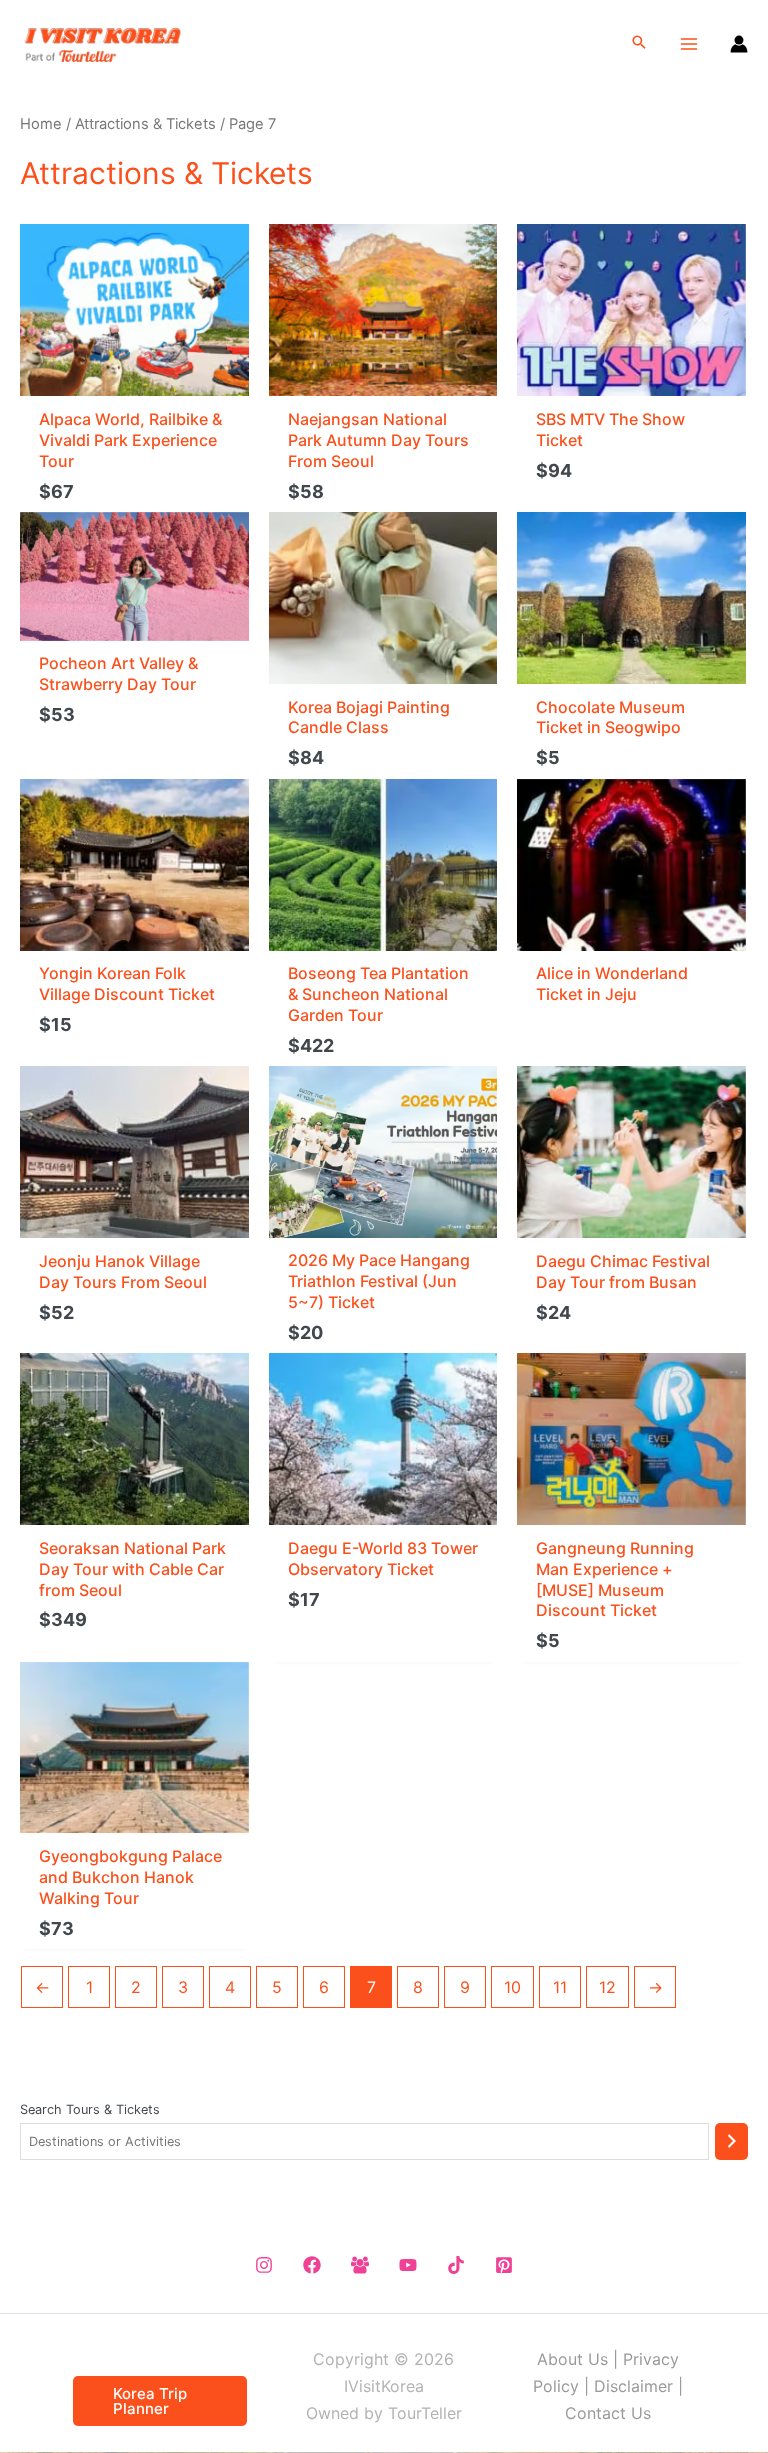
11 (560, 1987)
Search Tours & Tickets (90, 2109)
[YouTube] (408, 2265)
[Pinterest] (504, 2265)
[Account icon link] (739, 44)
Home (41, 124)
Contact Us (608, 2413)
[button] (639, 43)
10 (512, 1987)
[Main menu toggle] (689, 43)
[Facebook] (312, 2265)
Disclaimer (633, 2386)
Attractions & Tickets (145, 124)
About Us (572, 2359)
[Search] (731, 2141)
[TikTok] (456, 2265)
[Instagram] (264, 2265)
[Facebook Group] (360, 2265)
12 (607, 1987)
